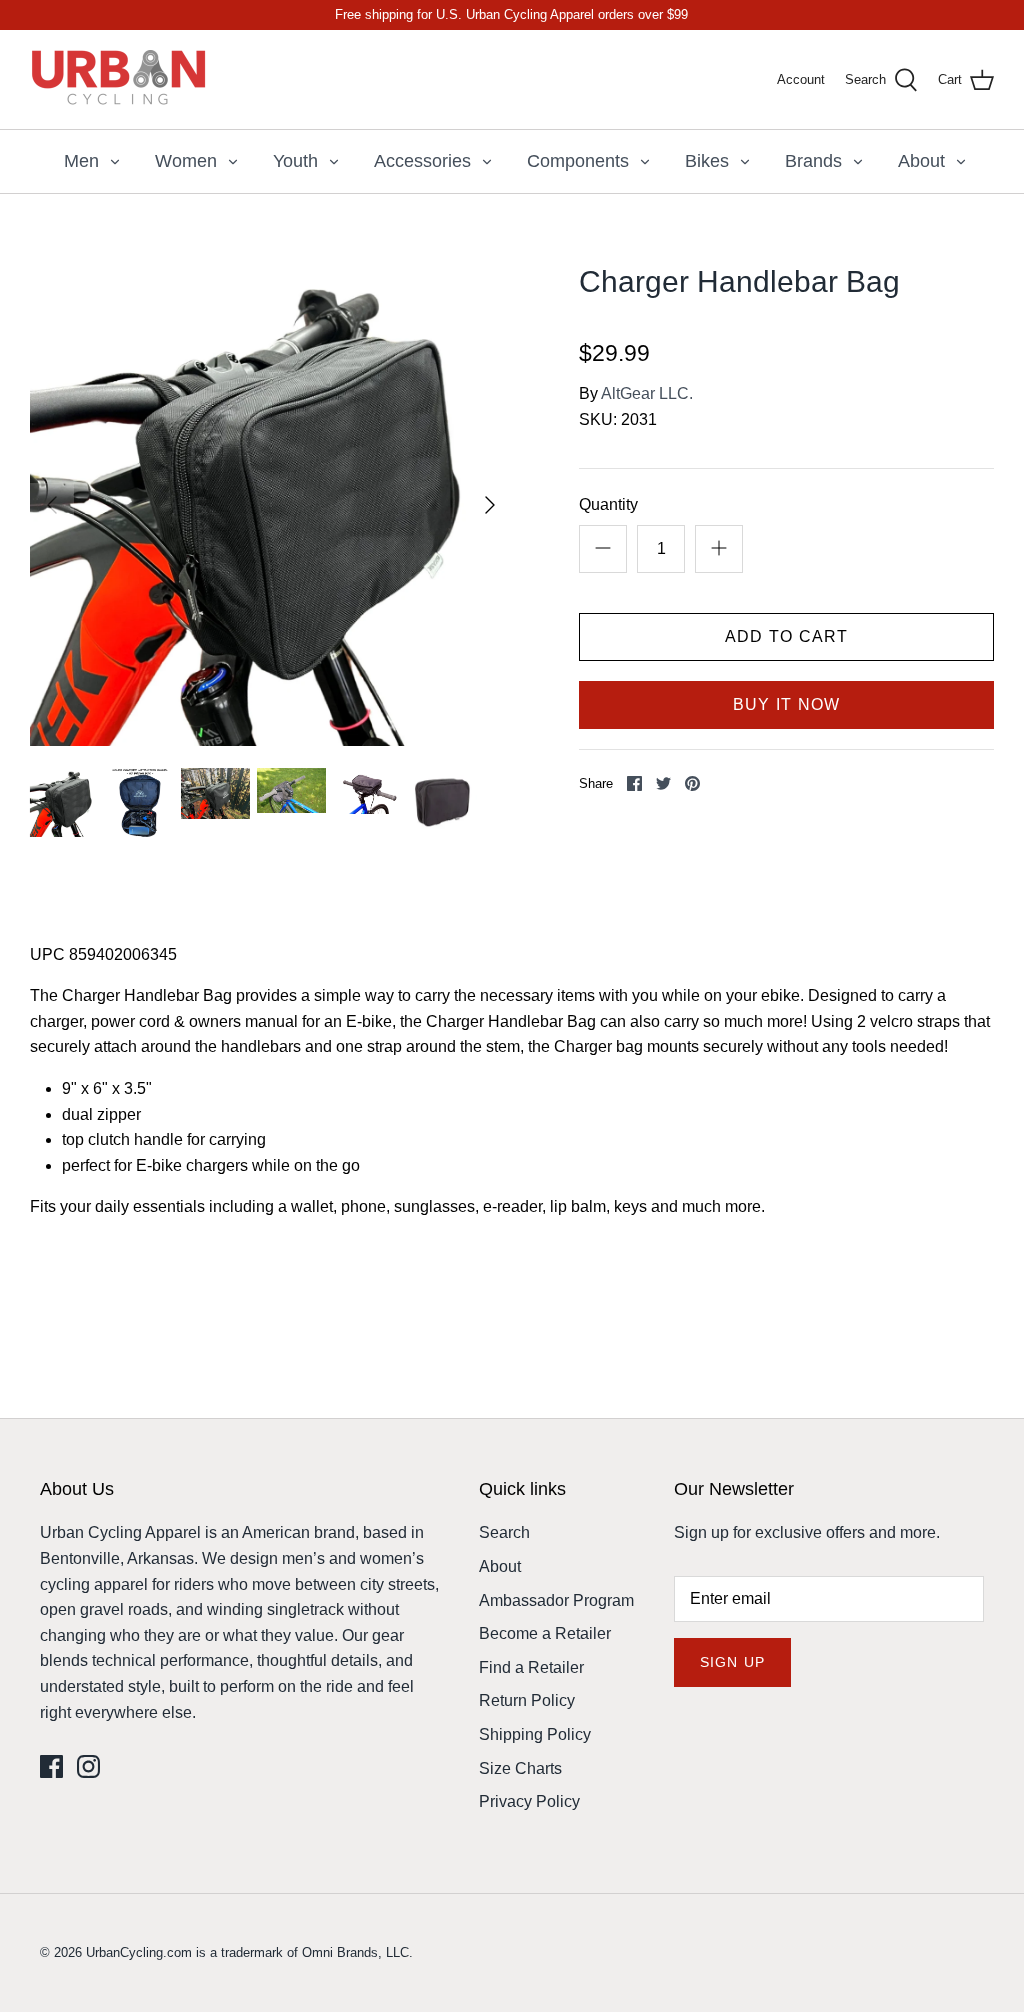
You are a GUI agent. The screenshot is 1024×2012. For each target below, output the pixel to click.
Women (186, 161)
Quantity (608, 504)
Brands (813, 161)
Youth (295, 161)
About (921, 161)
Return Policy (527, 1700)
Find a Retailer (531, 1667)
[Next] (490, 505)
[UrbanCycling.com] (120, 79)
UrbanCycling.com (139, 1952)
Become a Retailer (545, 1633)
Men (81, 161)
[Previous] (52, 505)
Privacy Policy (529, 1801)
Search (504, 1532)
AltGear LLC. (647, 393)
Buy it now (787, 704)
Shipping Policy (535, 1734)
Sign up (732, 1662)
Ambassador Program (556, 1600)
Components (578, 161)
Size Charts (520, 1768)
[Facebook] (51, 1766)
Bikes (707, 161)
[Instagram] (88, 1766)
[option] (271, 505)
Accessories (422, 161)
